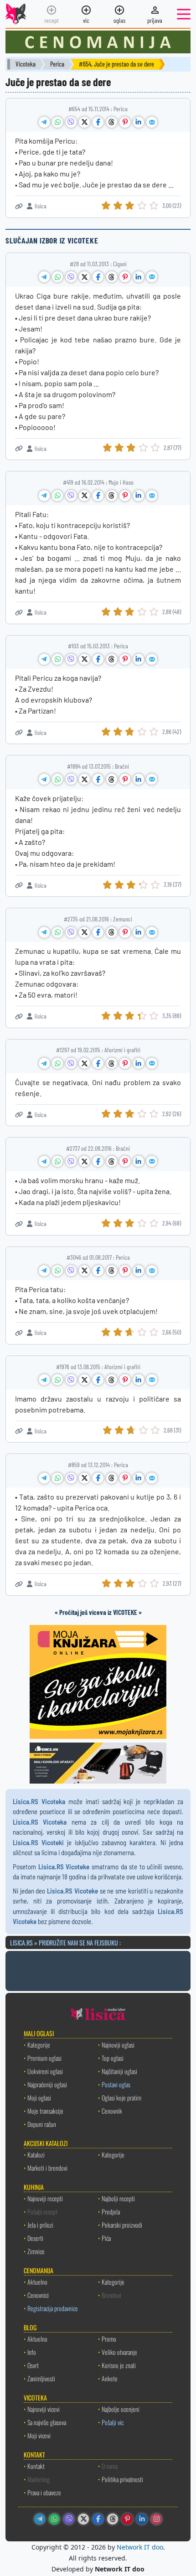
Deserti (35, 2238)
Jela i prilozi (40, 2225)
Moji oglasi (39, 2098)
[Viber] (69, 2519)
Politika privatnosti (122, 2479)
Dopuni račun (42, 2124)
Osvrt (33, 2365)
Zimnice (36, 2251)
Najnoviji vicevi (44, 2409)
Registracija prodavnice (53, 2308)
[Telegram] (40, 2519)
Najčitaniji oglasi (119, 2071)
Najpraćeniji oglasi (47, 2084)
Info (32, 2352)
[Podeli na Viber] (71, 122)
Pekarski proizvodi (122, 2225)
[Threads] (113, 2519)
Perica (57, 64)
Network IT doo (140, 2547)
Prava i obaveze (44, 2492)
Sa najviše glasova (47, 2422)
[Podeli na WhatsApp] (57, 122)
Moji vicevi (39, 2435)
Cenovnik (112, 2111)
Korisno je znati (119, 2365)
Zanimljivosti (41, 2378)
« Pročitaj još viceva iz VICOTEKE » (98, 1612)
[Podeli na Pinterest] (125, 122)
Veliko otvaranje (119, 2352)
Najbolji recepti (118, 2198)
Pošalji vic (113, 2422)
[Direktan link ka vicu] (19, 206)
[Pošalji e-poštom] (152, 122)
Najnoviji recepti (45, 2198)
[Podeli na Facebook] (98, 122)
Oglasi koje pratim (121, 2098)
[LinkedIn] (142, 2519)
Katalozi (36, 2154)
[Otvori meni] (184, 14)
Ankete (110, 2378)
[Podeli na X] (84, 122)
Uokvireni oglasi (45, 2071)
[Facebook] (98, 2519)
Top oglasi (113, 2058)
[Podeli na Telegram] (44, 122)
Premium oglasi (44, 2058)
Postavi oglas (116, 2084)
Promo (109, 2339)
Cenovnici (38, 2295)
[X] (83, 2519)
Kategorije (39, 2045)
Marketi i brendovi (47, 2168)
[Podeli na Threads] (112, 122)
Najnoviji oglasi (118, 2045)
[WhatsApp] (54, 2519)
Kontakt (36, 2466)
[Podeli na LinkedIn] (139, 122)
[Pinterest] (127, 2519)
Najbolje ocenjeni (121, 2409)
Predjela (111, 2211)
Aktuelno (37, 2282)
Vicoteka (26, 64)
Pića (106, 2238)
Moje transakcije (45, 2111)
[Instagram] (156, 2519)
